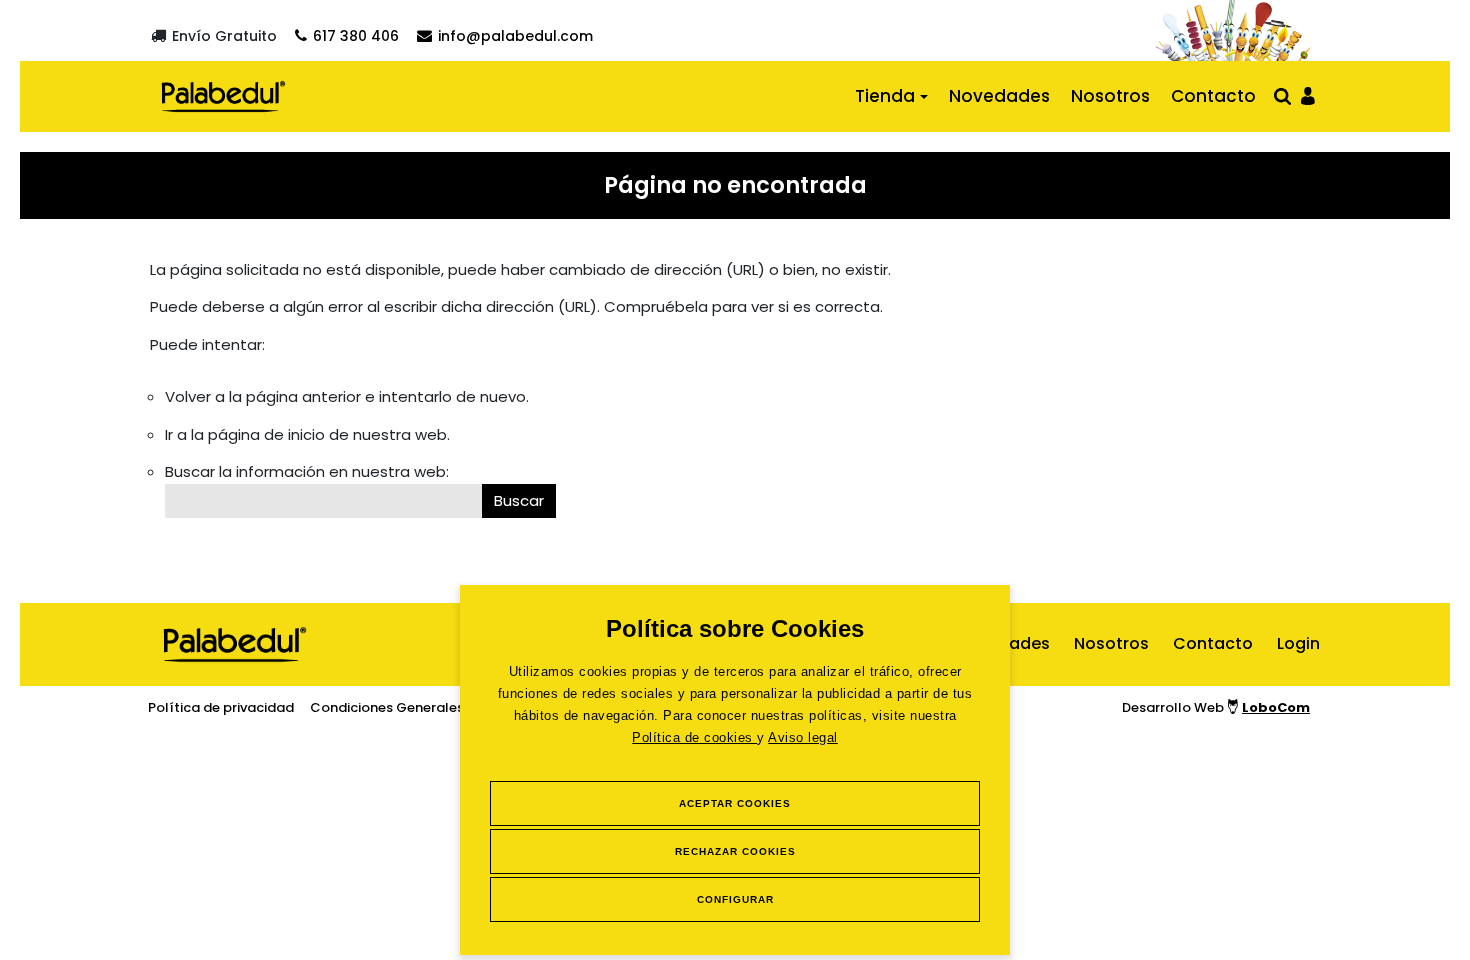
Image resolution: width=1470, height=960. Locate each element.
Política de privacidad (221, 707)
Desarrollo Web (1216, 707)
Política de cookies (694, 737)
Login (1298, 643)
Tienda (885, 96)
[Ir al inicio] (223, 96)
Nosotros (1110, 96)
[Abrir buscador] (1282, 95)
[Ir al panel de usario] (1308, 94)
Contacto (1213, 96)
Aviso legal (803, 737)
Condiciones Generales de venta (417, 707)
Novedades (999, 96)
